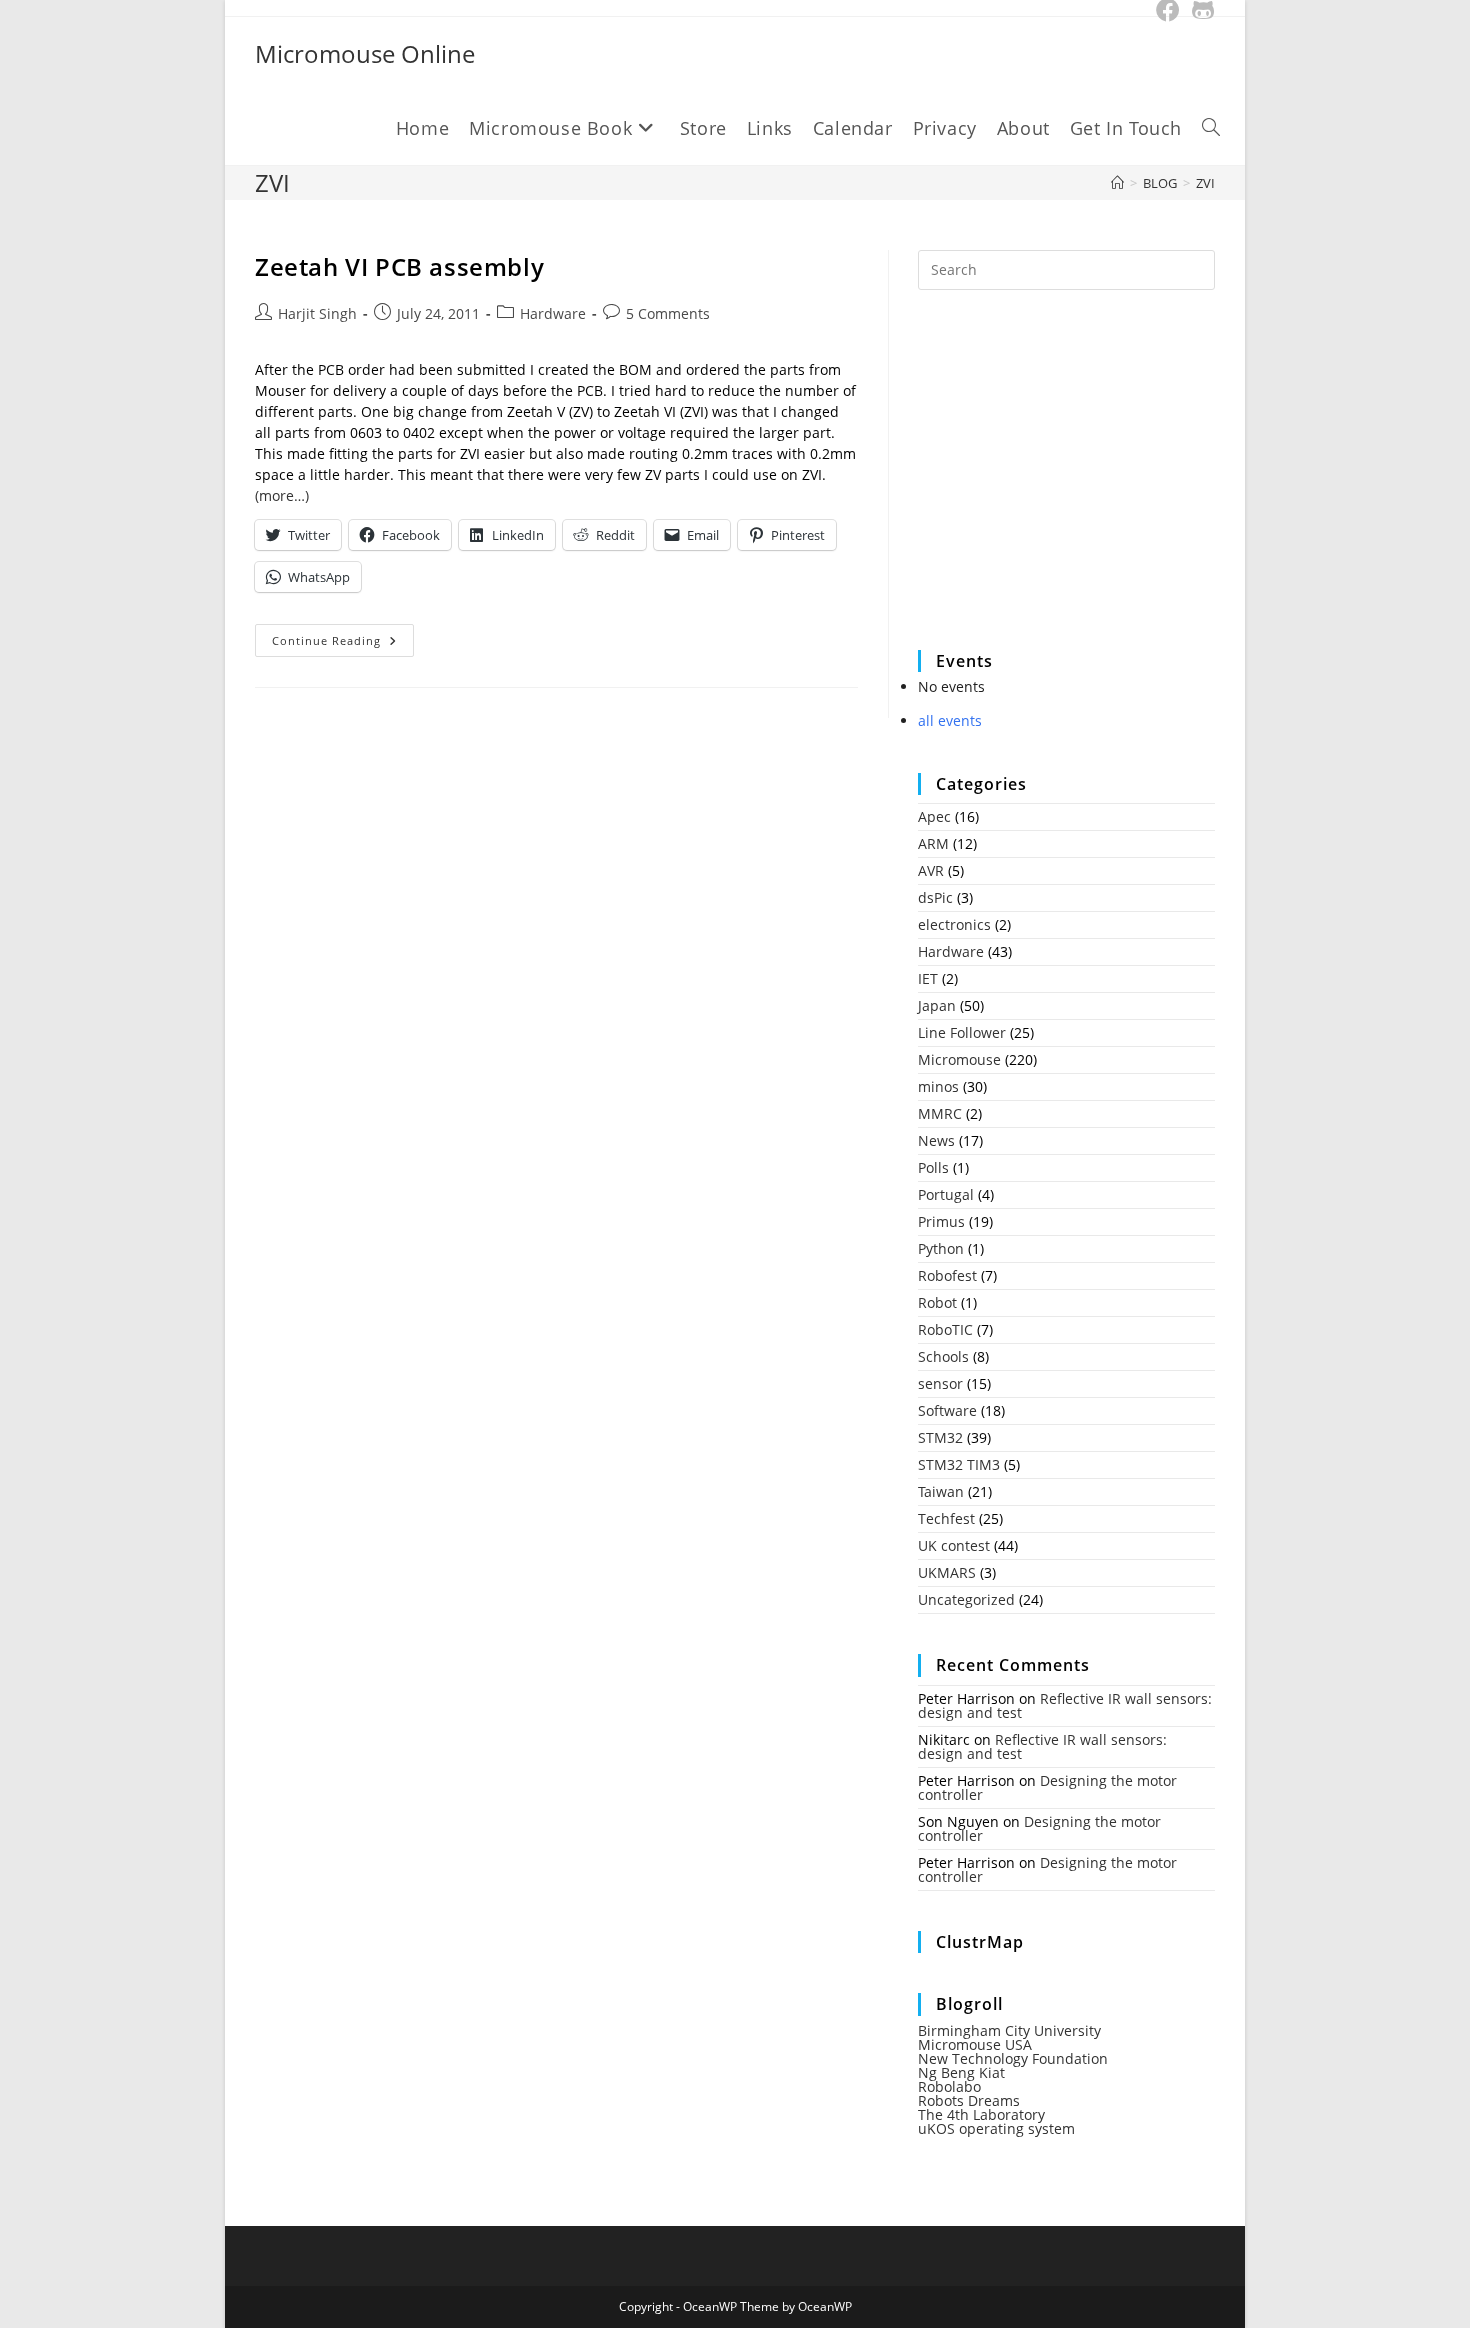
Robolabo (949, 2086)
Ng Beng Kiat (961, 2072)
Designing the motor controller (1047, 1787)
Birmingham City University (1009, 2030)
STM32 (940, 1437)
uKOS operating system (996, 2128)
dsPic (935, 897)
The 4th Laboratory (981, 2114)
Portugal (946, 1194)
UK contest (954, 1545)
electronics (954, 924)
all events (950, 720)
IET (928, 978)
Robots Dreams (969, 2100)
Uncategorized (966, 1599)
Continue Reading (343, 644)
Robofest (947, 1275)
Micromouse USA (975, 2044)
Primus (941, 1221)
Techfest (946, 1518)
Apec (934, 816)
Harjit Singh (317, 313)
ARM (933, 843)
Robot (937, 1302)
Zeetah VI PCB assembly (399, 266)
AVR (931, 870)
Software (947, 1410)
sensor (940, 1383)
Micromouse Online (365, 53)
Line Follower (962, 1032)
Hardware (553, 313)
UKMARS (947, 1572)
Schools (943, 1356)
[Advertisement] (1068, 483)
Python (941, 1248)
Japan (937, 1005)
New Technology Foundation (1013, 2058)
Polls (933, 1167)
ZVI (1205, 183)
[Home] (1117, 183)
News (936, 1140)
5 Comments (668, 313)
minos (938, 1086)
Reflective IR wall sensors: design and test (1065, 1705)
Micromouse (959, 1059)
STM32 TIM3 (959, 1464)
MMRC (940, 1113)
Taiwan (941, 1491)
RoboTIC (945, 1329)
